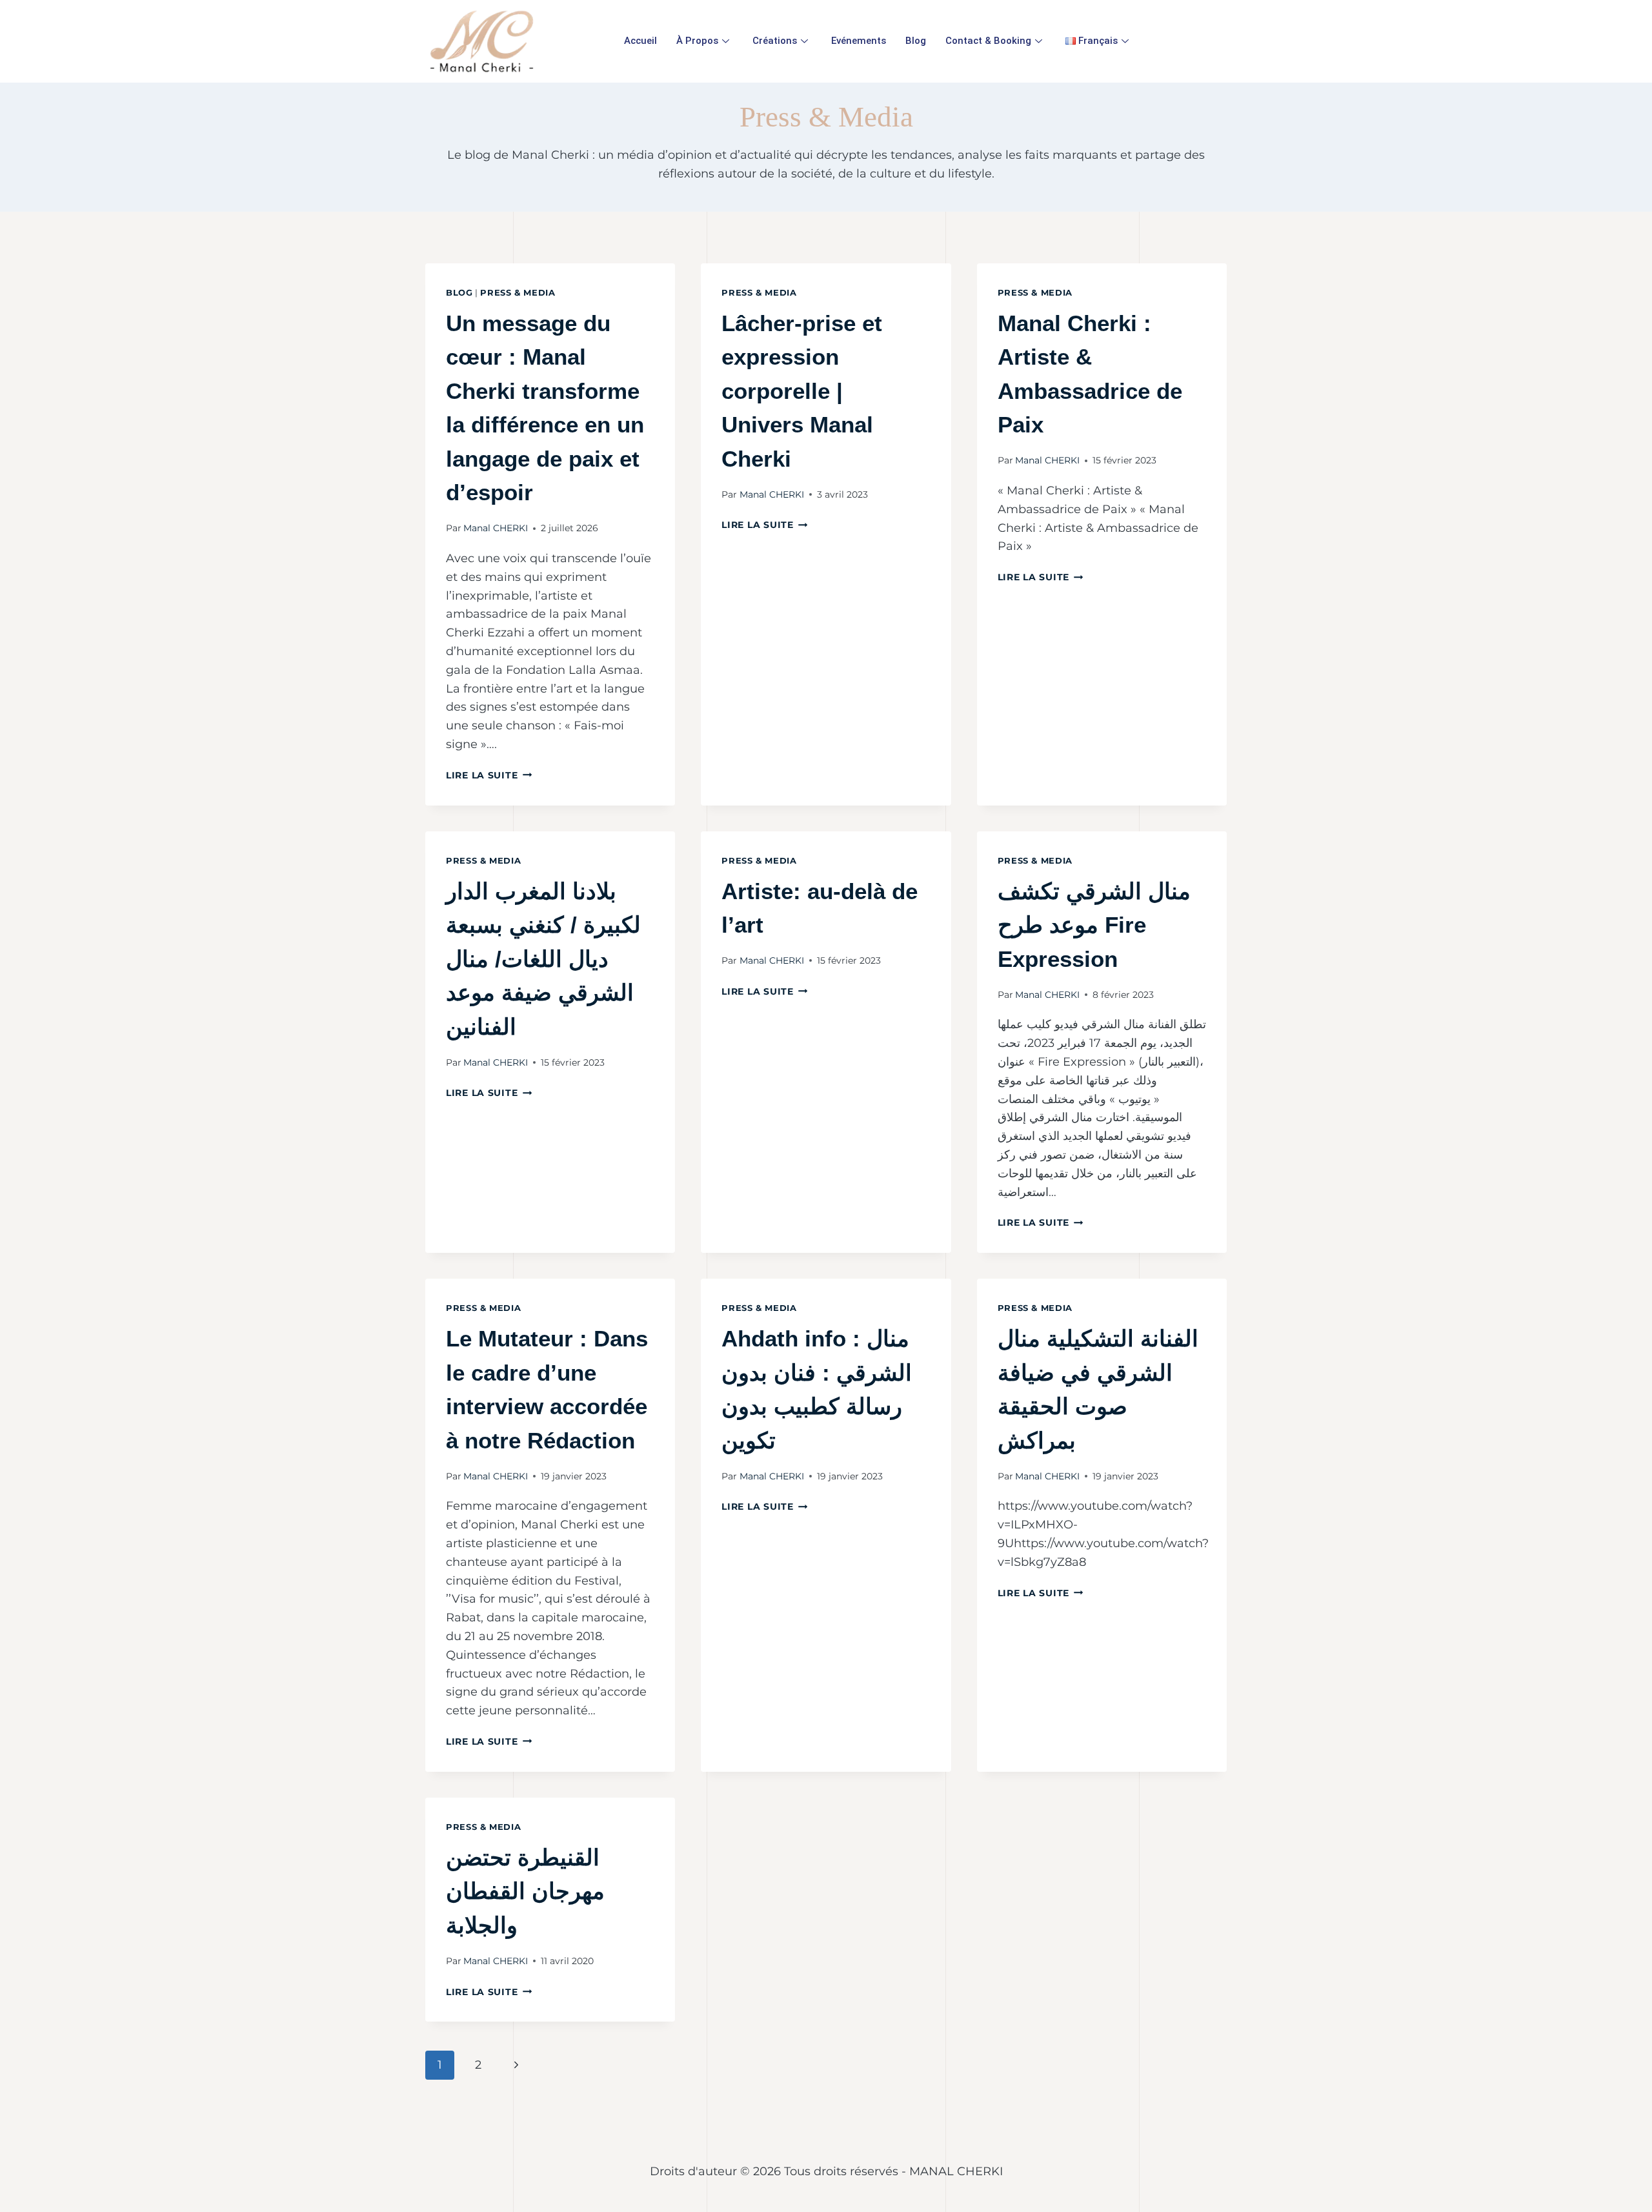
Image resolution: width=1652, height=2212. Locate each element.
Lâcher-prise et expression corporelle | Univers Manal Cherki (802, 391)
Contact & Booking (988, 41)
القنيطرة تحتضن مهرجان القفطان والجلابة (525, 1891)
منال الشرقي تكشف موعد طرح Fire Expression (1094, 925)
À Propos (697, 41)
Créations (775, 41)
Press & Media (518, 293)
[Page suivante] (516, 2065)
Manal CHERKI (496, 528)
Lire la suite (489, 775)
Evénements (859, 41)
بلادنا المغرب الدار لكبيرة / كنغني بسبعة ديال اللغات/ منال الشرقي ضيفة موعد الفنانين (543, 959)
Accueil (640, 41)
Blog (916, 41)
